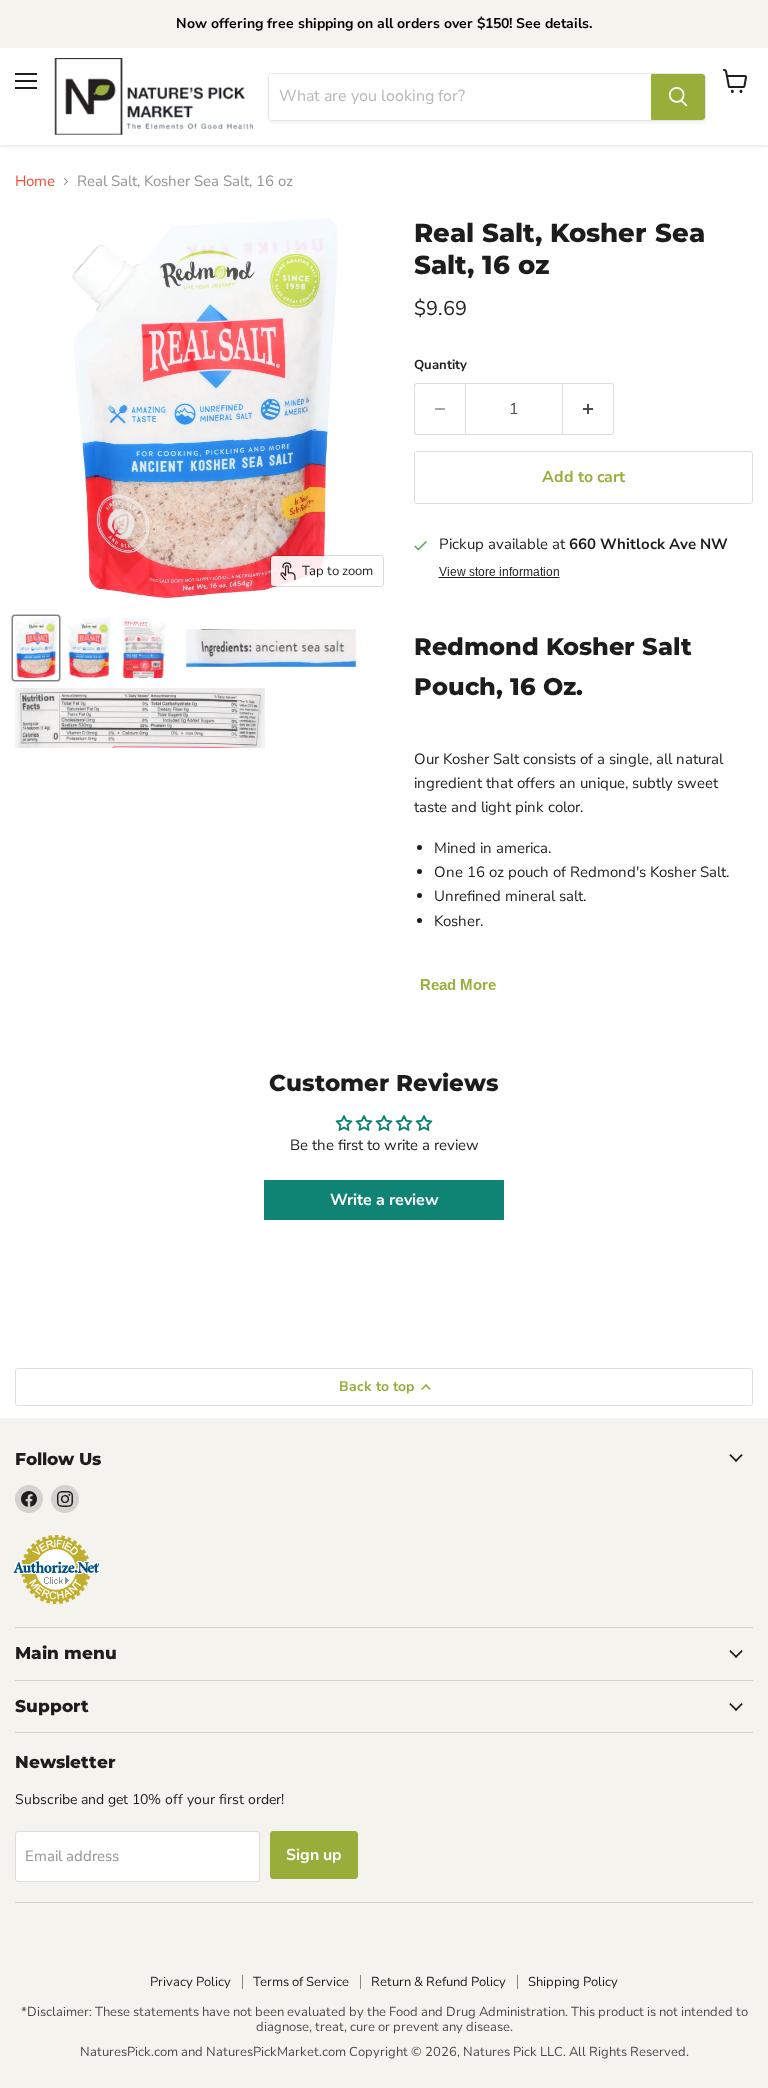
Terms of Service (301, 1982)
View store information (499, 572)
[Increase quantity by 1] (588, 409)
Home (35, 181)
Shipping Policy (573, 1982)
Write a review (384, 1200)
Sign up (314, 1855)
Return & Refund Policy (438, 1982)
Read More (458, 984)
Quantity (440, 365)
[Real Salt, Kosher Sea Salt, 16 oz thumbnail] (36, 648)
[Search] (678, 97)
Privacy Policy (190, 1982)
